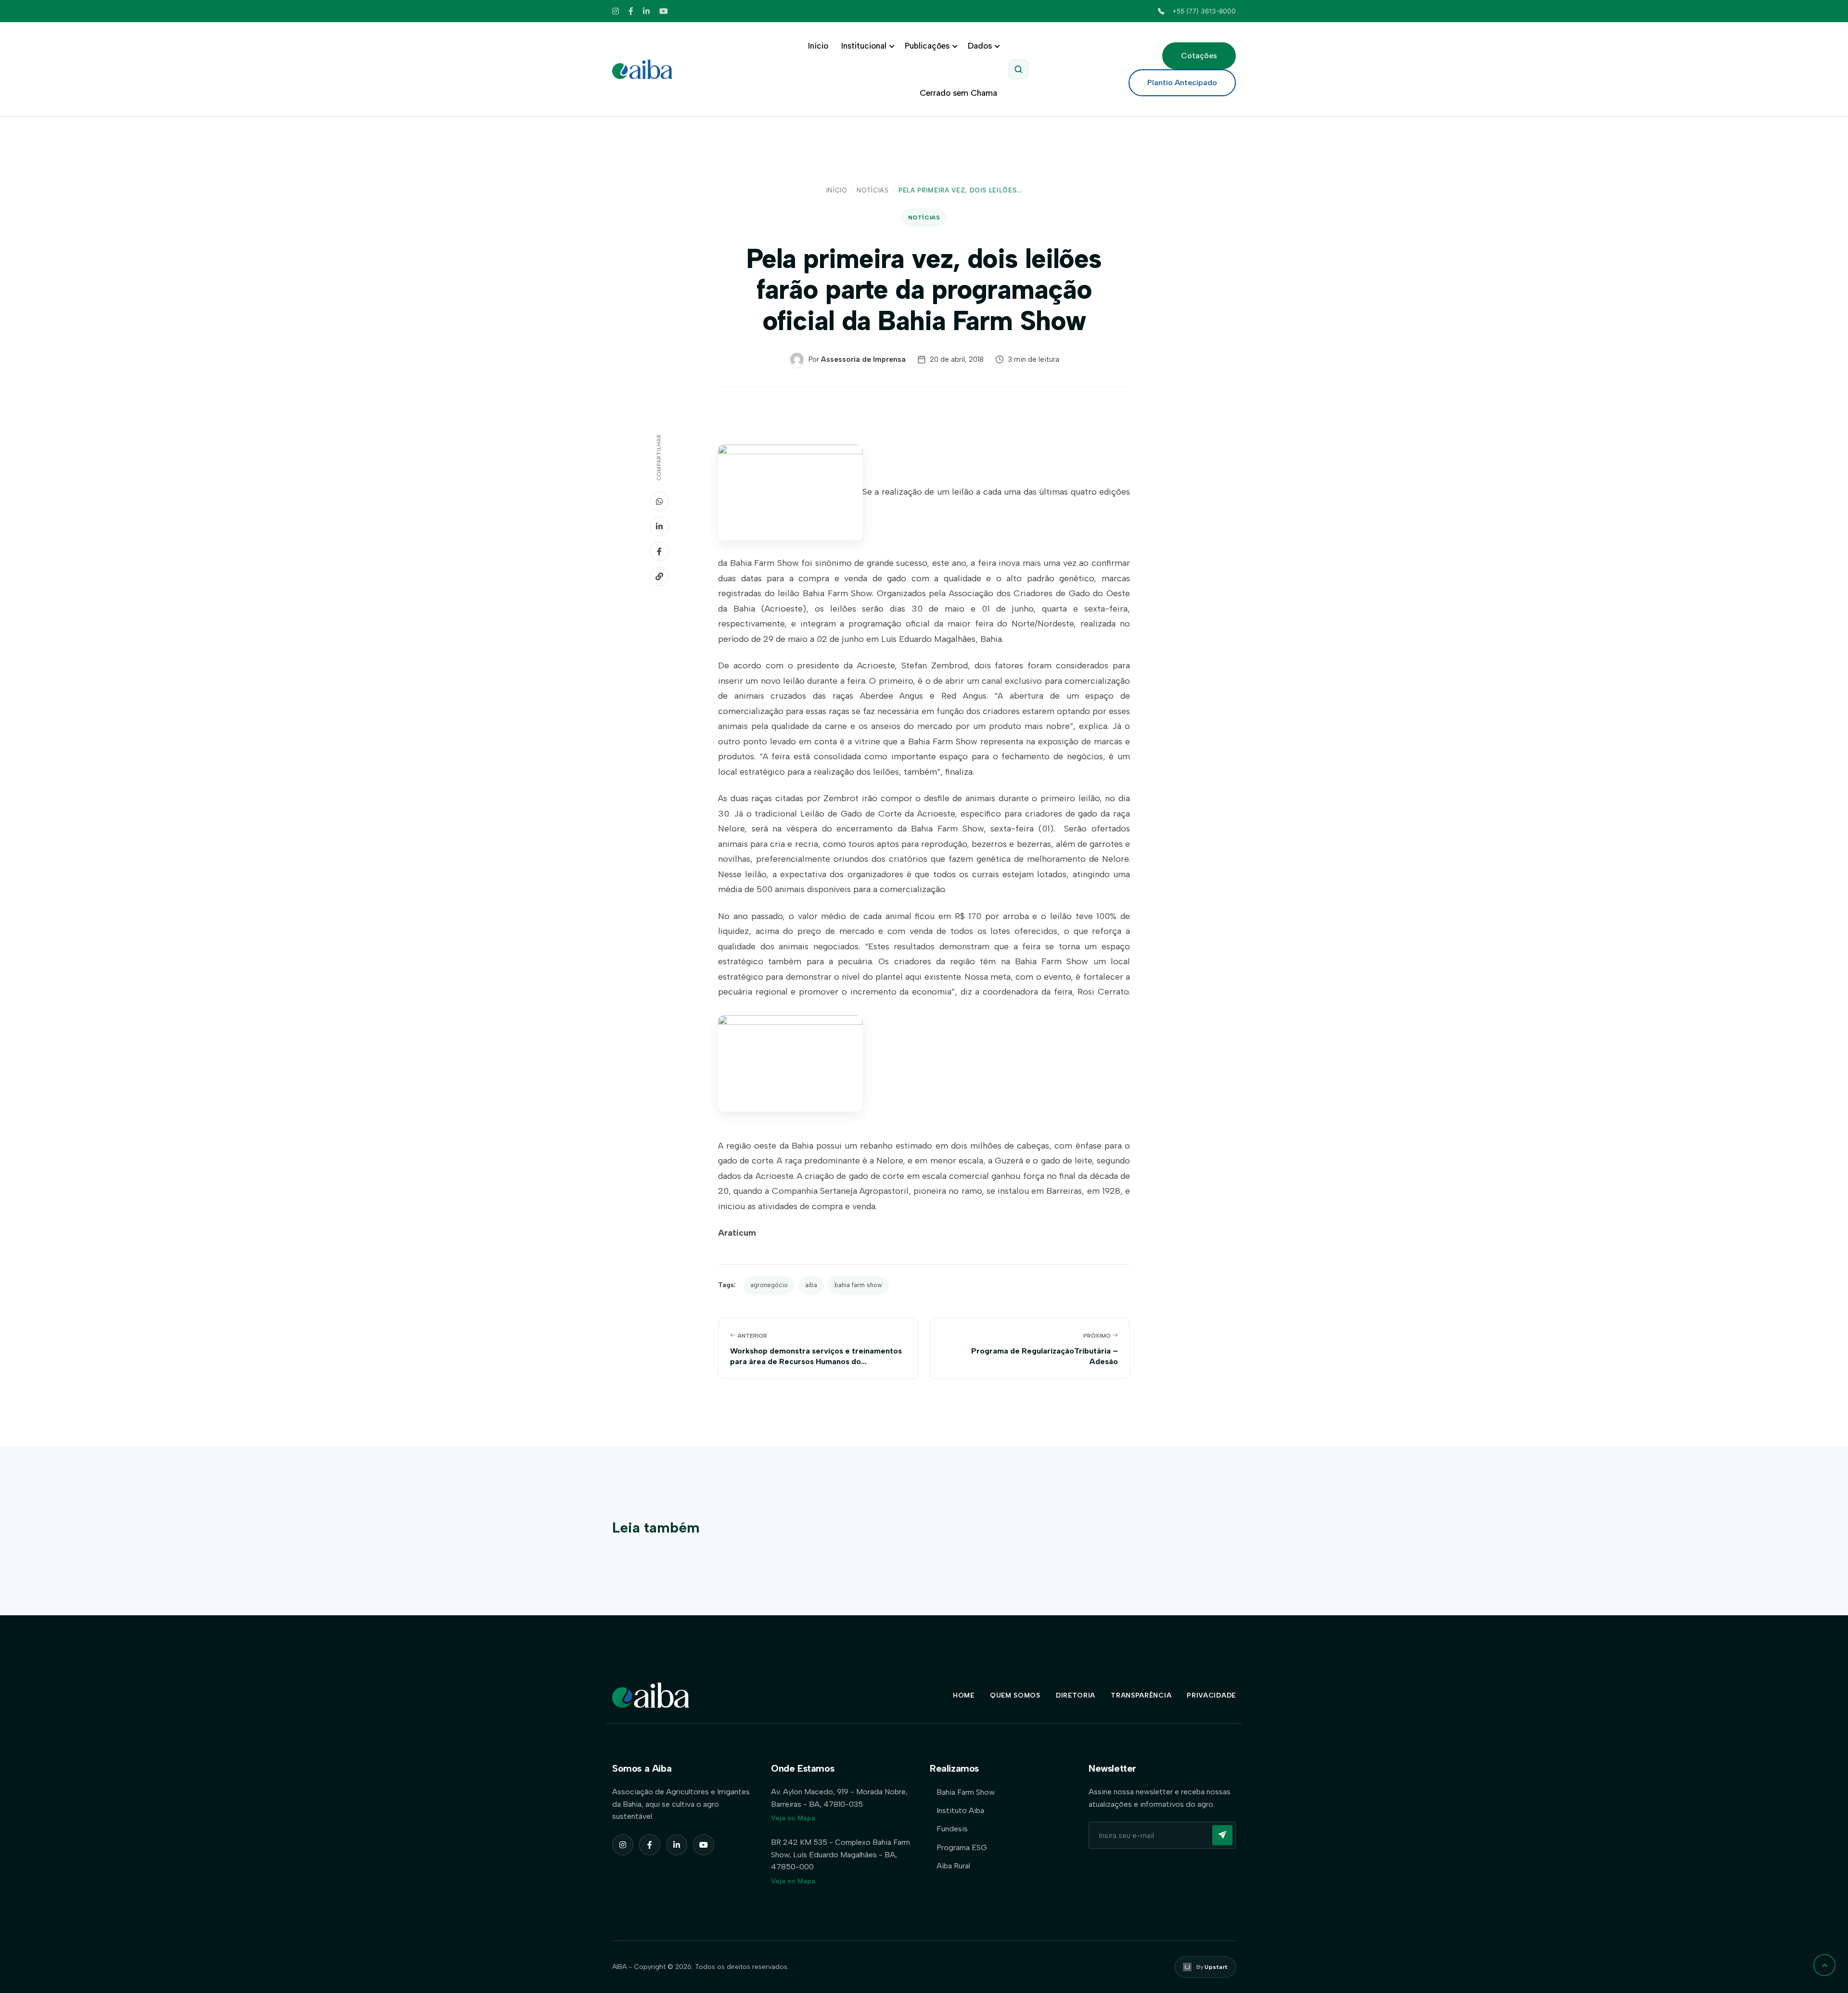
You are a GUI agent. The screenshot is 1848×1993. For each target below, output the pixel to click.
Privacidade (1211, 1695)
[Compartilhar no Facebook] (659, 551)
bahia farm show (858, 1285)
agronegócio (769, 1285)
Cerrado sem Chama (958, 93)
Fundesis (952, 1829)
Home (964, 1695)
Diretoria (1076, 1695)
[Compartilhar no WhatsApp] (659, 501)
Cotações (1199, 56)
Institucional (864, 46)
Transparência (1141, 1695)
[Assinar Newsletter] (1222, 1835)
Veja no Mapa (793, 1818)
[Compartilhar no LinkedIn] (659, 526)
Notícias (873, 190)
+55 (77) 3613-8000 (1204, 11)
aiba (811, 1285)
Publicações (927, 46)
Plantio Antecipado (1182, 83)
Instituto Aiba (960, 1810)
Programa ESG (962, 1847)
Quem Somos (1015, 1695)
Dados (980, 46)
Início (818, 46)
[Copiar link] (659, 576)
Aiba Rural (953, 1866)
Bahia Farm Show (966, 1792)
